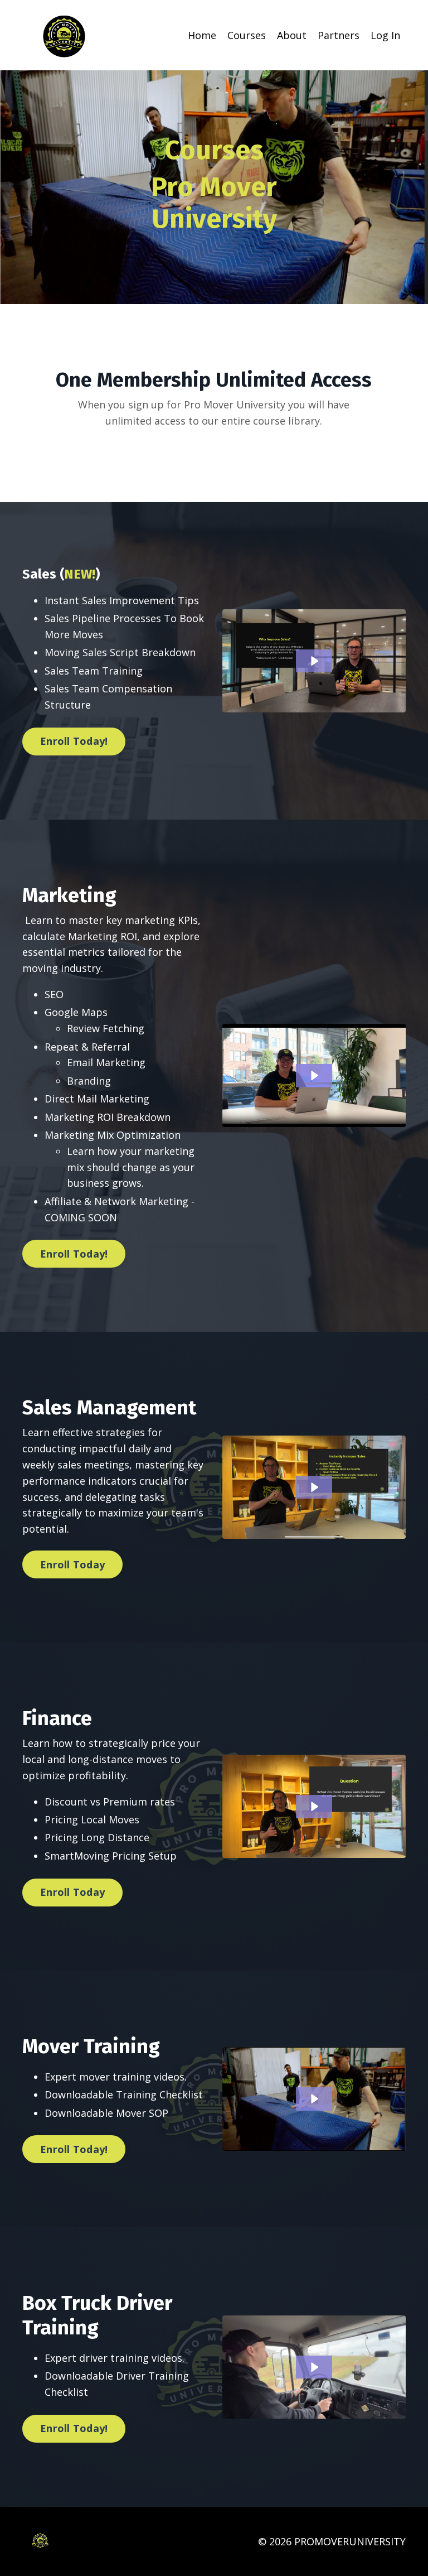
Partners (339, 35)
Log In (385, 35)
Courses (247, 35)
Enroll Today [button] (72, 1564)
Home (202, 35)
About (292, 35)
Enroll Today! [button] (74, 741)
